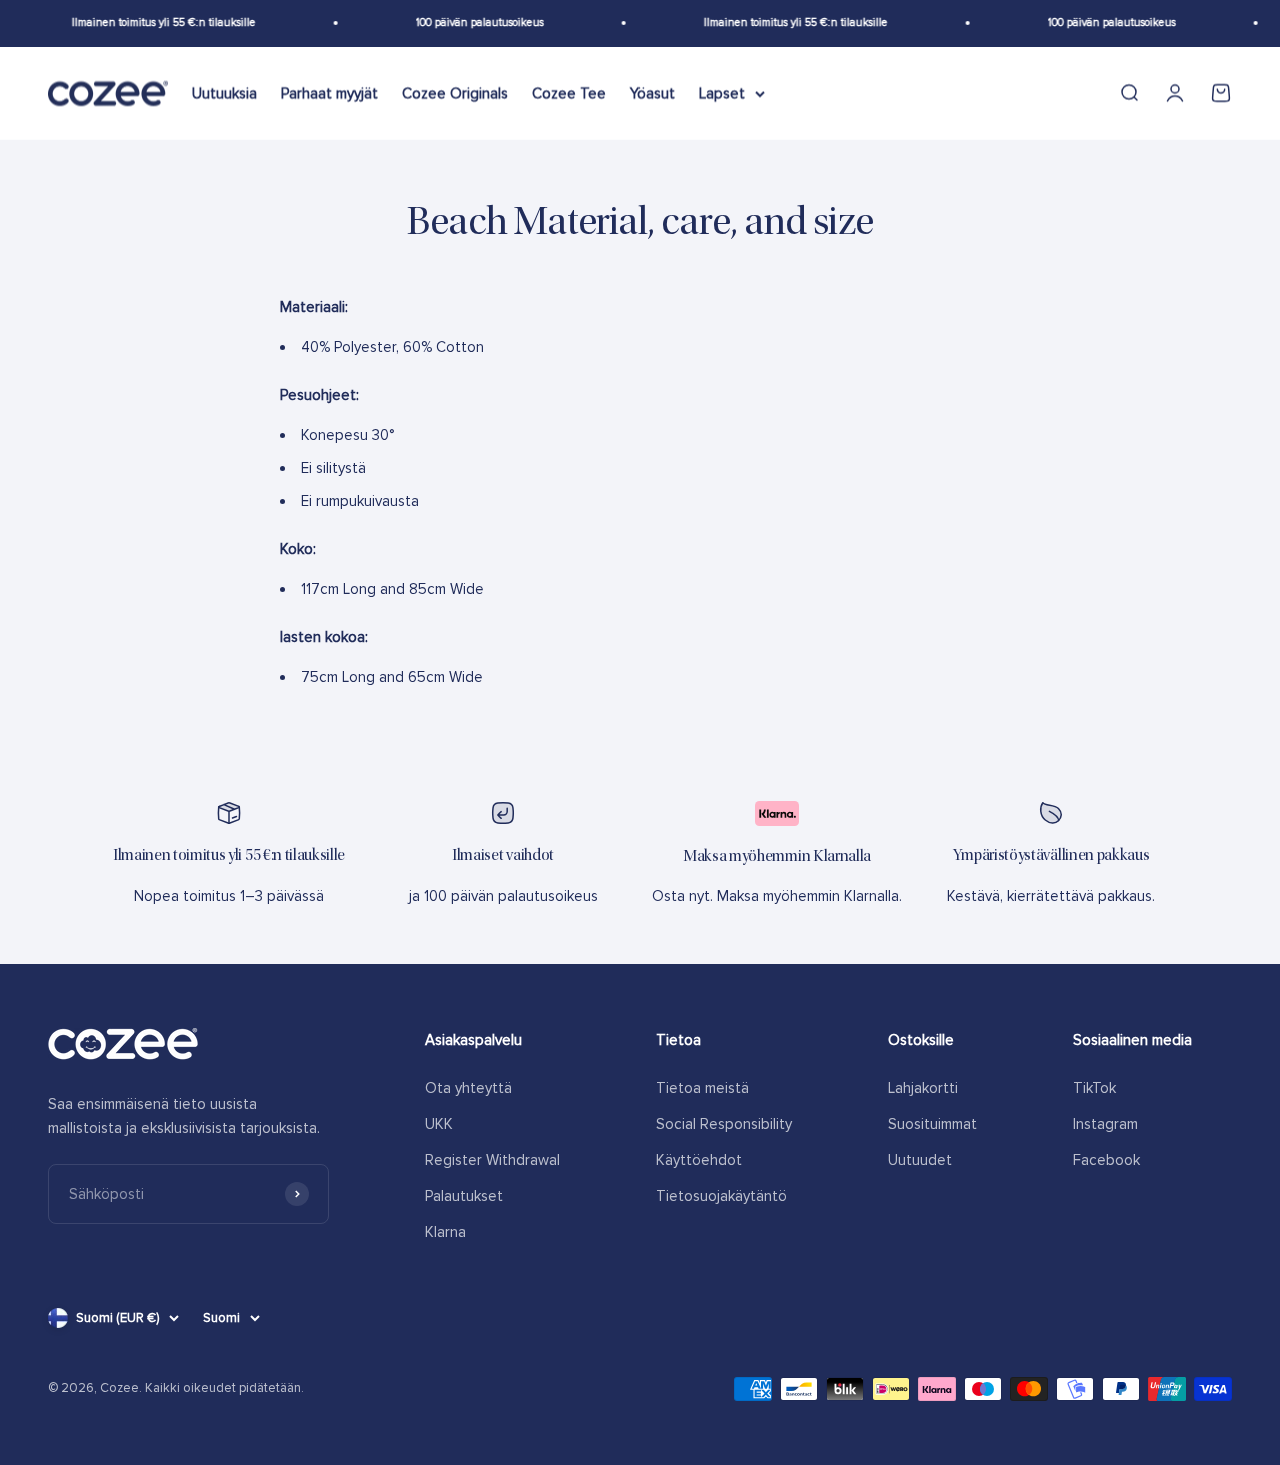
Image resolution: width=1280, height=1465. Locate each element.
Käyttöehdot (699, 1160)
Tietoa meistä (702, 1088)
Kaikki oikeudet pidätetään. (224, 1388)
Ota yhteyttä (468, 1088)
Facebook (1106, 1160)
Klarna (445, 1232)
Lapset (722, 93)
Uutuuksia (224, 93)
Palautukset (464, 1196)
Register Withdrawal (492, 1160)
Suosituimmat (932, 1124)
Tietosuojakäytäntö (721, 1196)
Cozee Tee (569, 93)
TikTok (1094, 1088)
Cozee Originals (455, 93)
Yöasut (652, 93)
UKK (439, 1124)
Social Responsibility (724, 1124)
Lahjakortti (923, 1088)
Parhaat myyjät (329, 93)
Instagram (1105, 1124)
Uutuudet (920, 1160)
